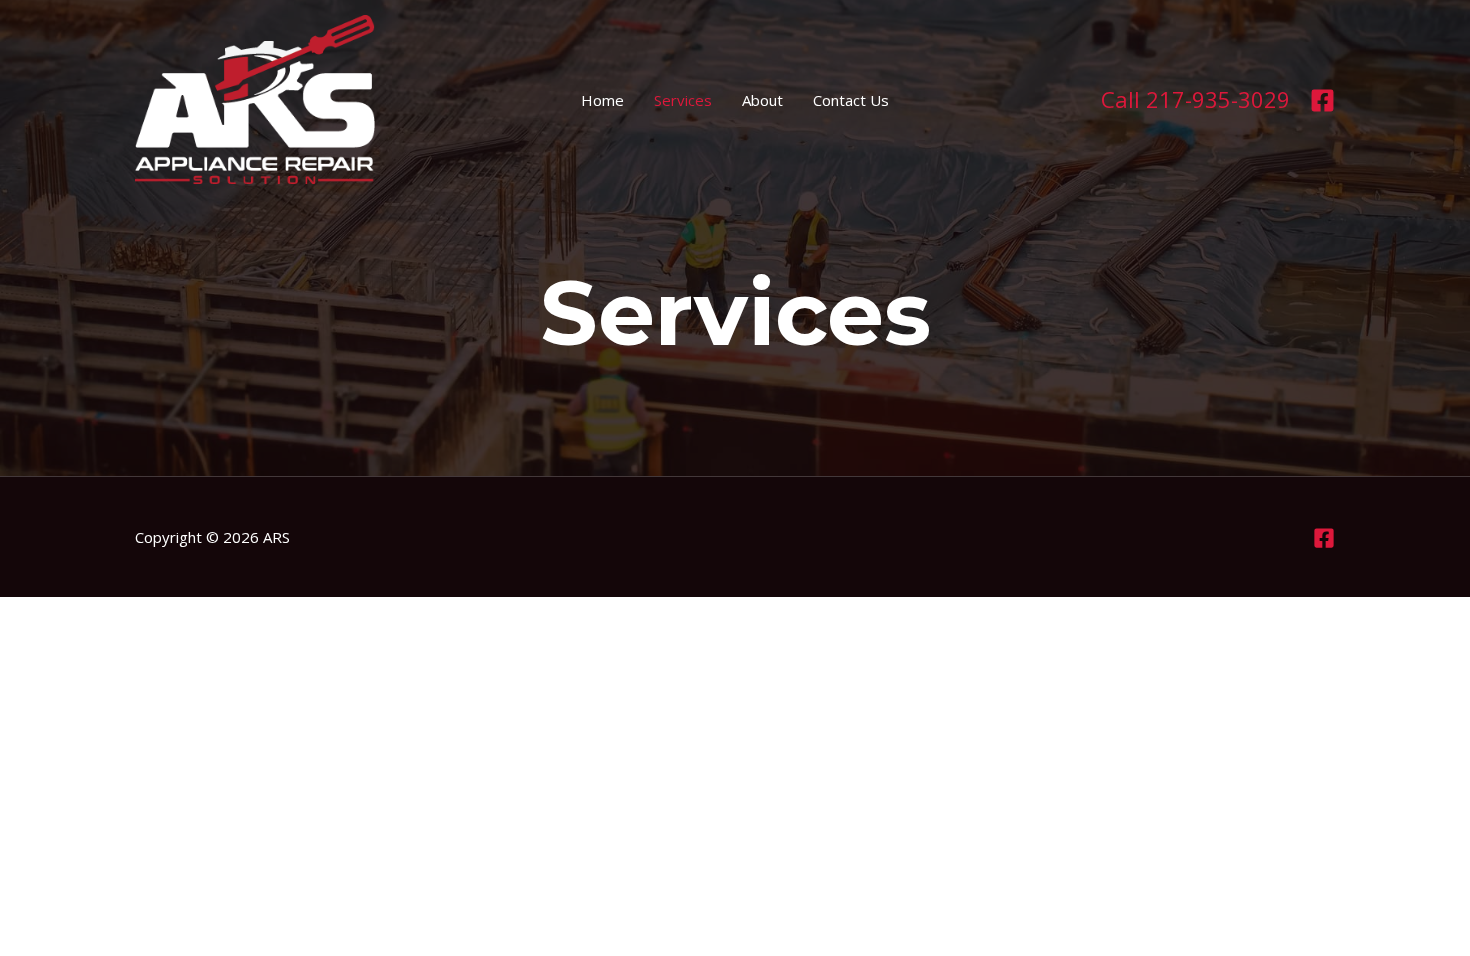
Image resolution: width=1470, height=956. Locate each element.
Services (683, 100)
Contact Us (851, 100)
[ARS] (255, 98)
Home (602, 100)
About (762, 100)
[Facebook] (1322, 100)
